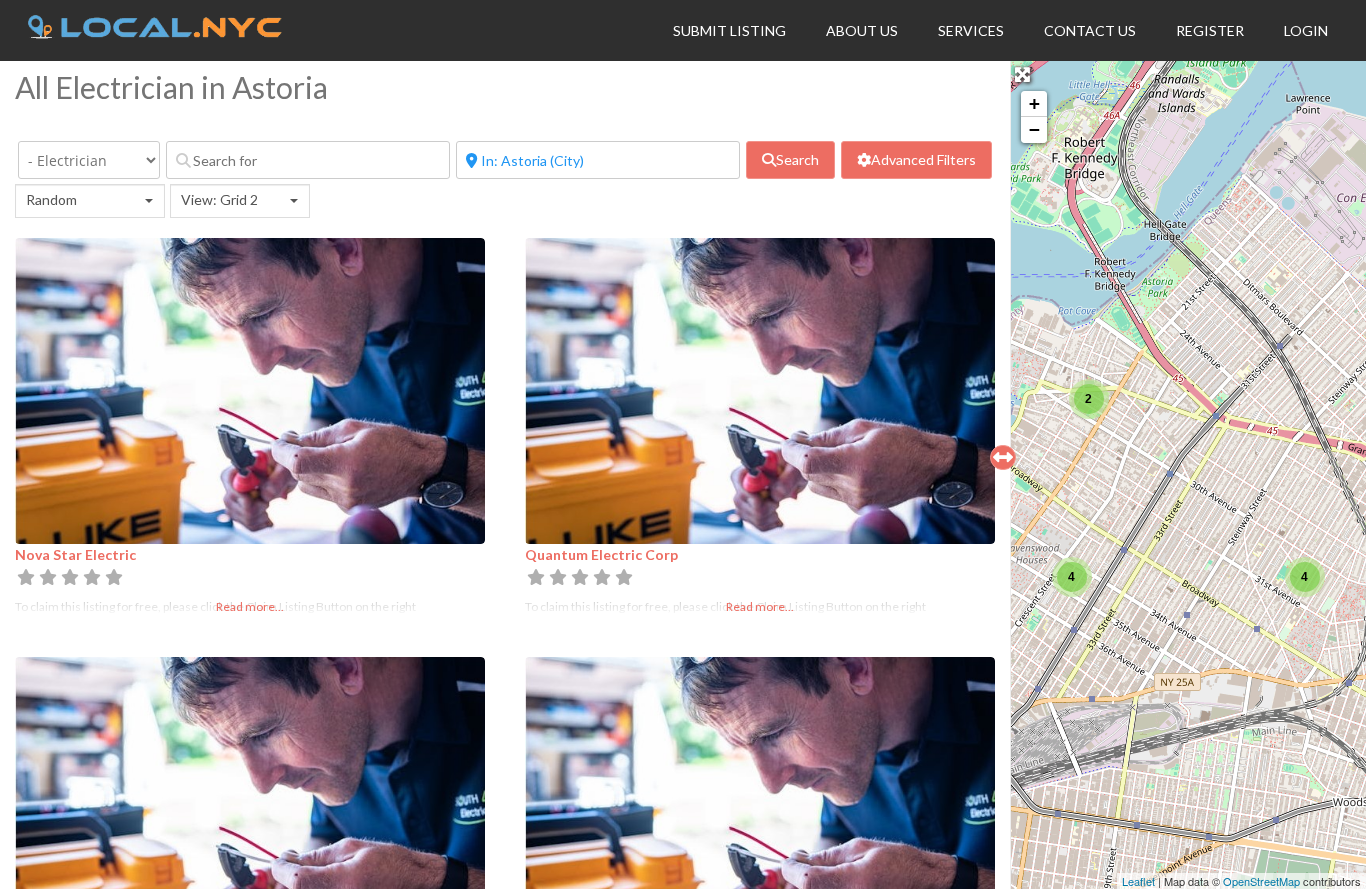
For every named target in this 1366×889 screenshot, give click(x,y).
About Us (862, 30)
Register (1210, 30)
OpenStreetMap (1261, 881)
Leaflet (1138, 881)
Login (1306, 30)
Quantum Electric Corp (601, 554)
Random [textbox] (51, 199)
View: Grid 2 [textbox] (219, 199)
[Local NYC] (155, 33)
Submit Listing (729, 30)
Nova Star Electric (75, 554)
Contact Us (1090, 30)
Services (971, 30)
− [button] (1034, 129)
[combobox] (90, 201)
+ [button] (1034, 103)
